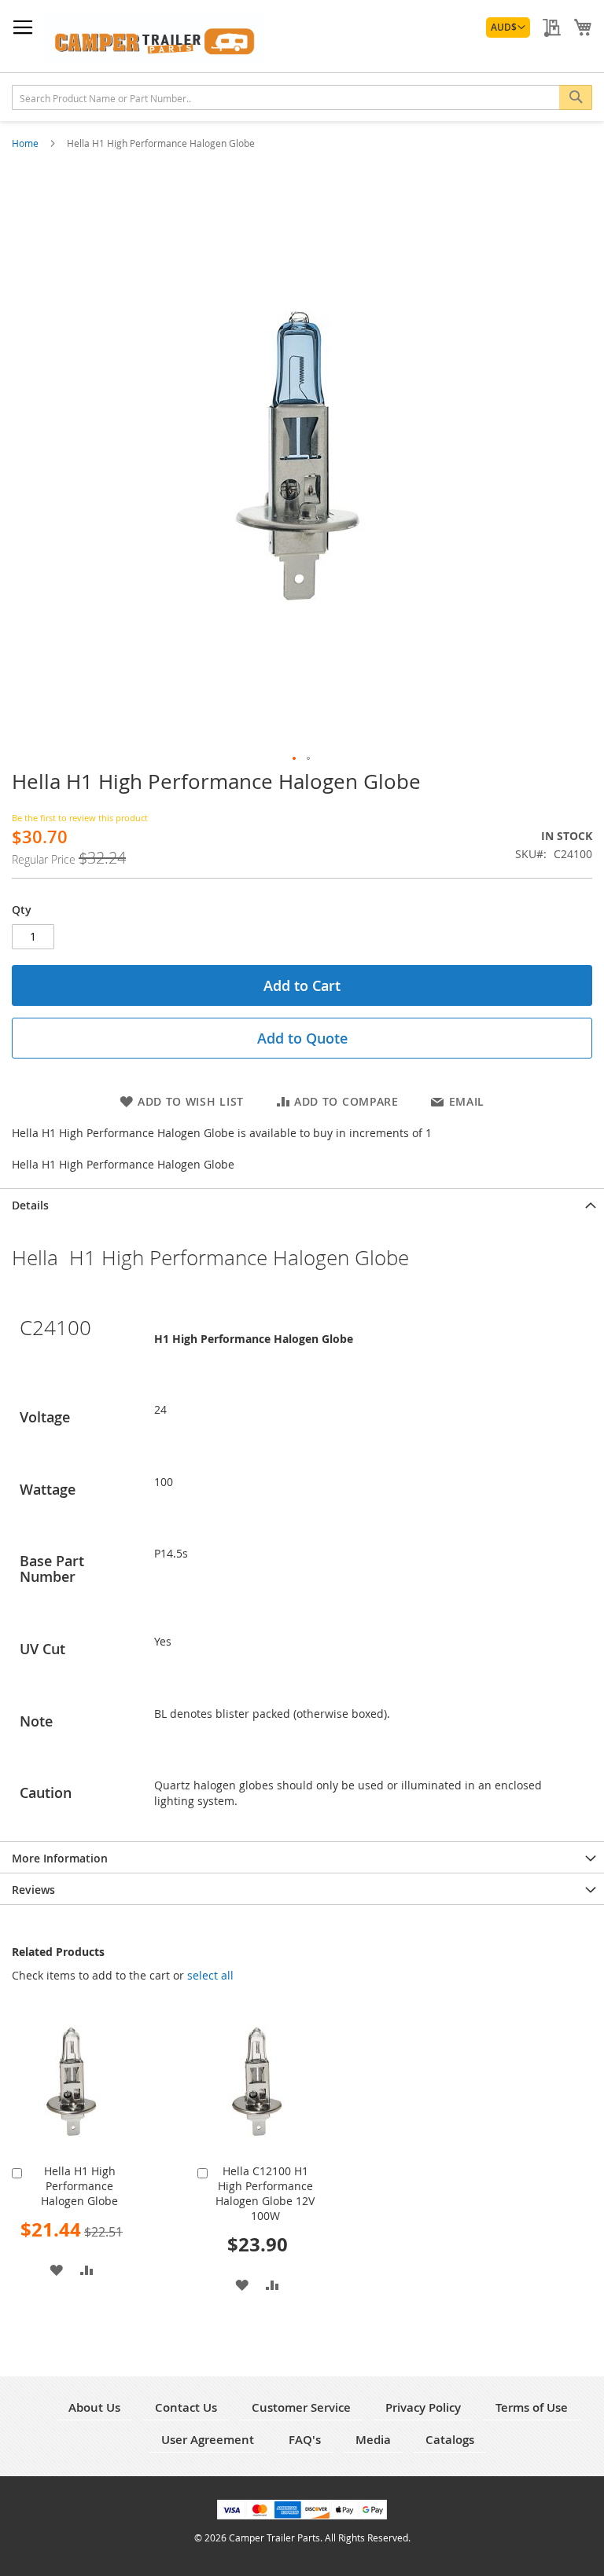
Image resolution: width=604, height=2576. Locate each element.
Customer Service (301, 2407)
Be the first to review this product (80, 818)
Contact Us (186, 2407)
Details (30, 1205)
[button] (508, 28)
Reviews (33, 1890)
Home (26, 143)
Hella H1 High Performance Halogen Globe (79, 2186)
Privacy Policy (423, 2407)
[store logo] (153, 37)
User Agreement (208, 2440)
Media (373, 2440)
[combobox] (302, 97)
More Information (60, 1858)
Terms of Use (532, 2407)
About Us (94, 2407)
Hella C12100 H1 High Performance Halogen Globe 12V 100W (265, 2193)
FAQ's (305, 2440)
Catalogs (450, 2440)
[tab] (302, 1204)
